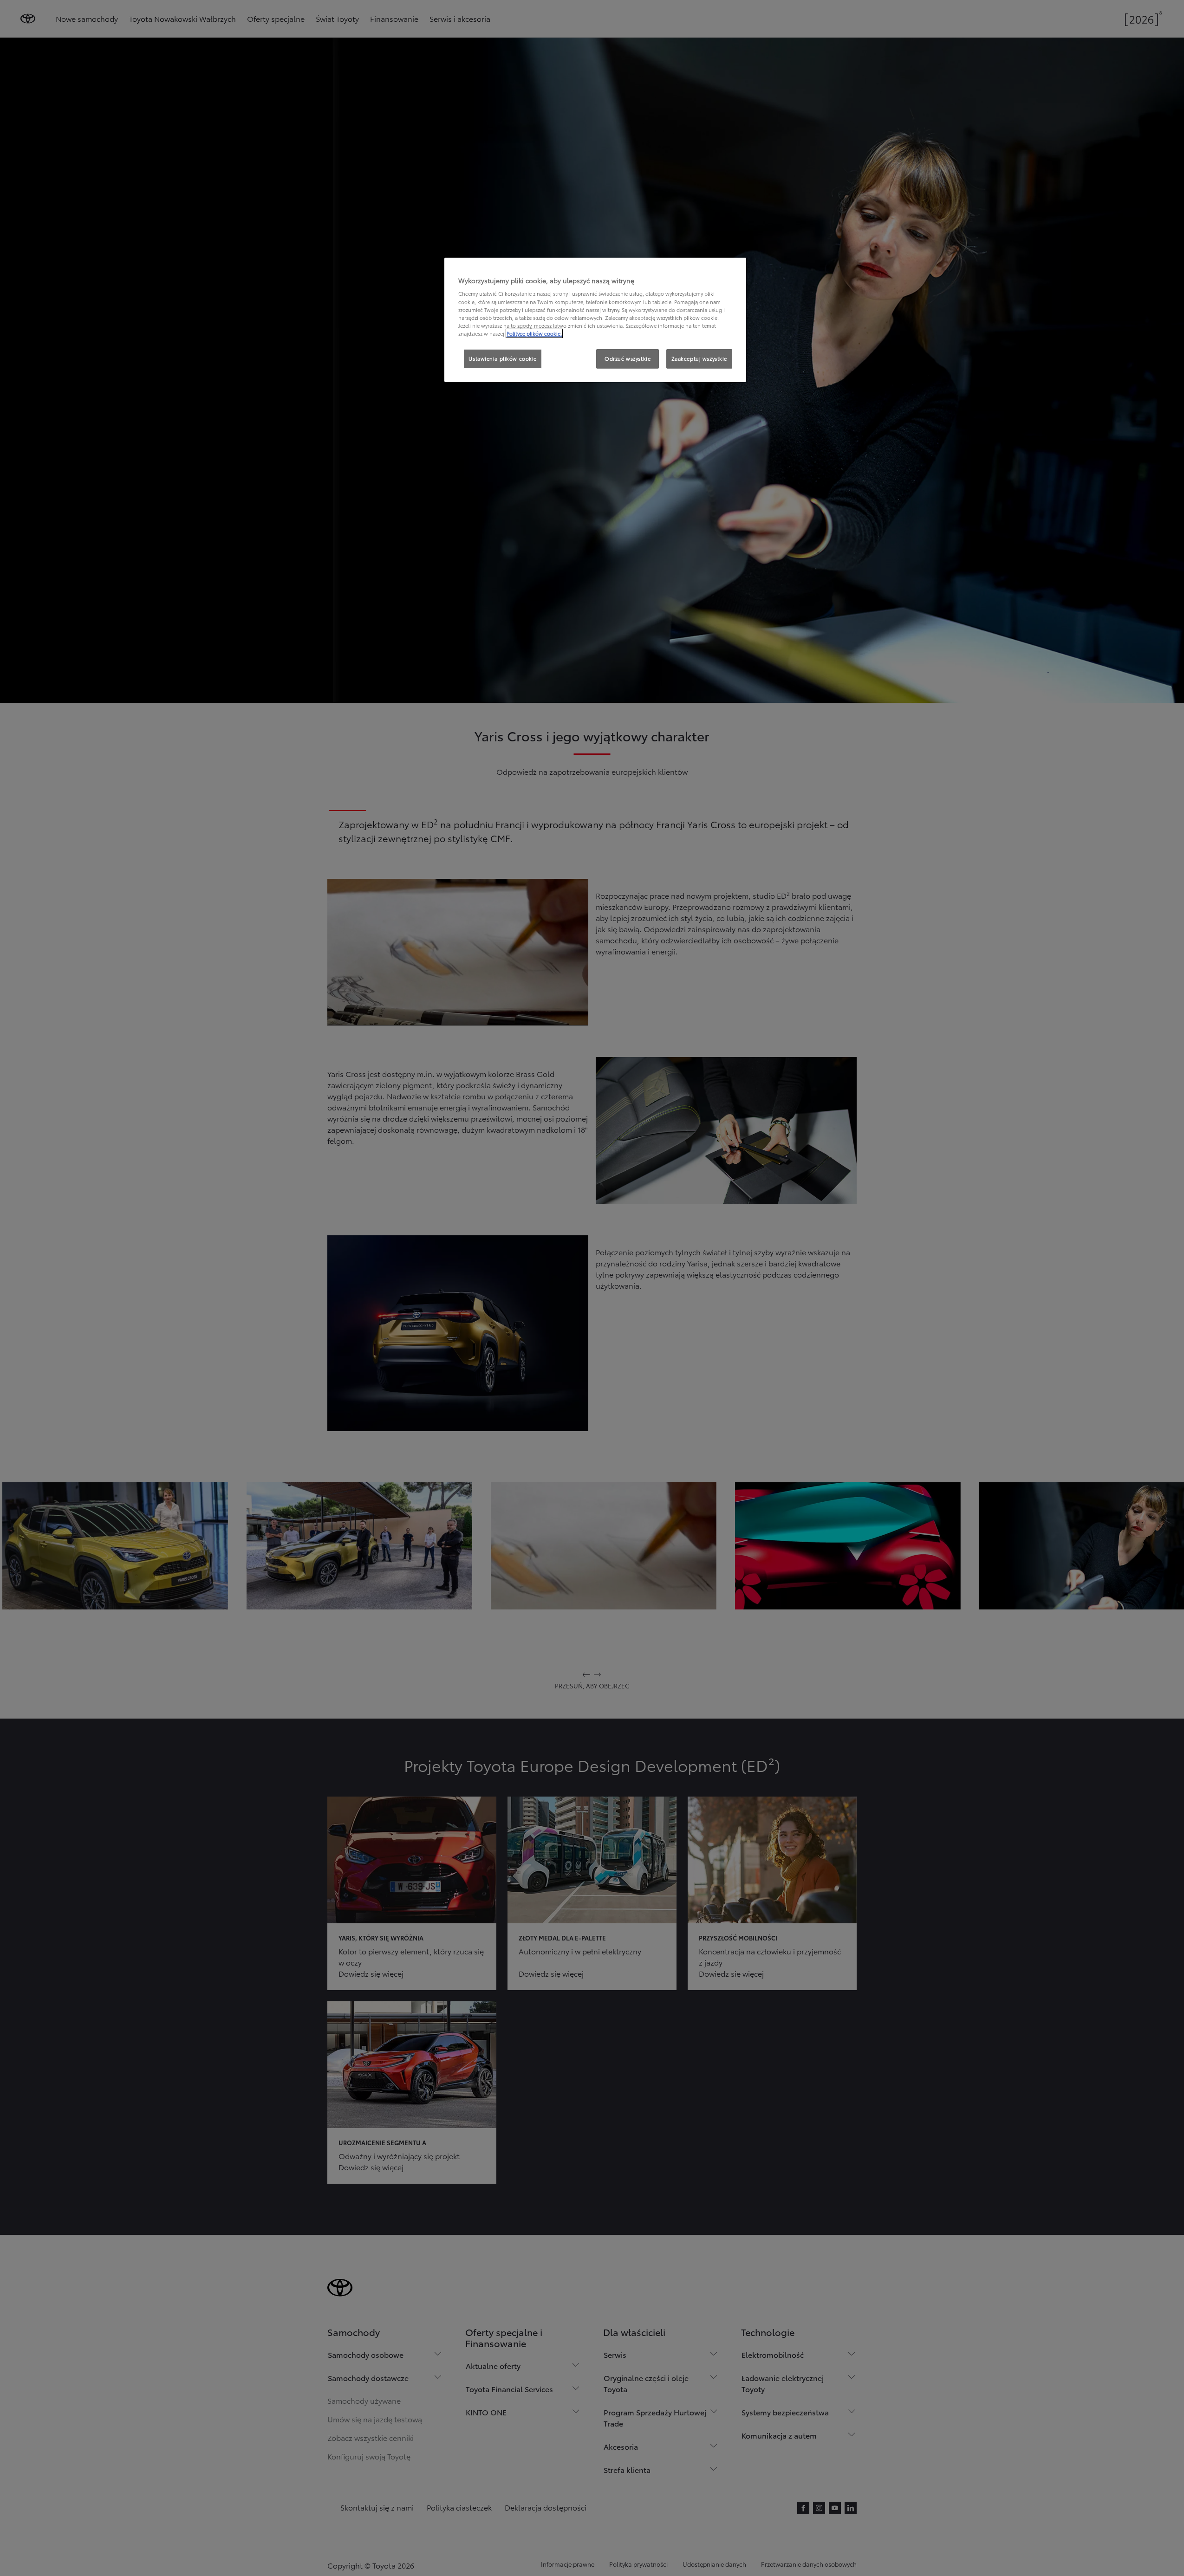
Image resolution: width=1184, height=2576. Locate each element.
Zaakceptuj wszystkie (699, 358)
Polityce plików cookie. (534, 333)
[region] (595, 320)
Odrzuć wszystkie (628, 358)
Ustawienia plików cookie (503, 358)
